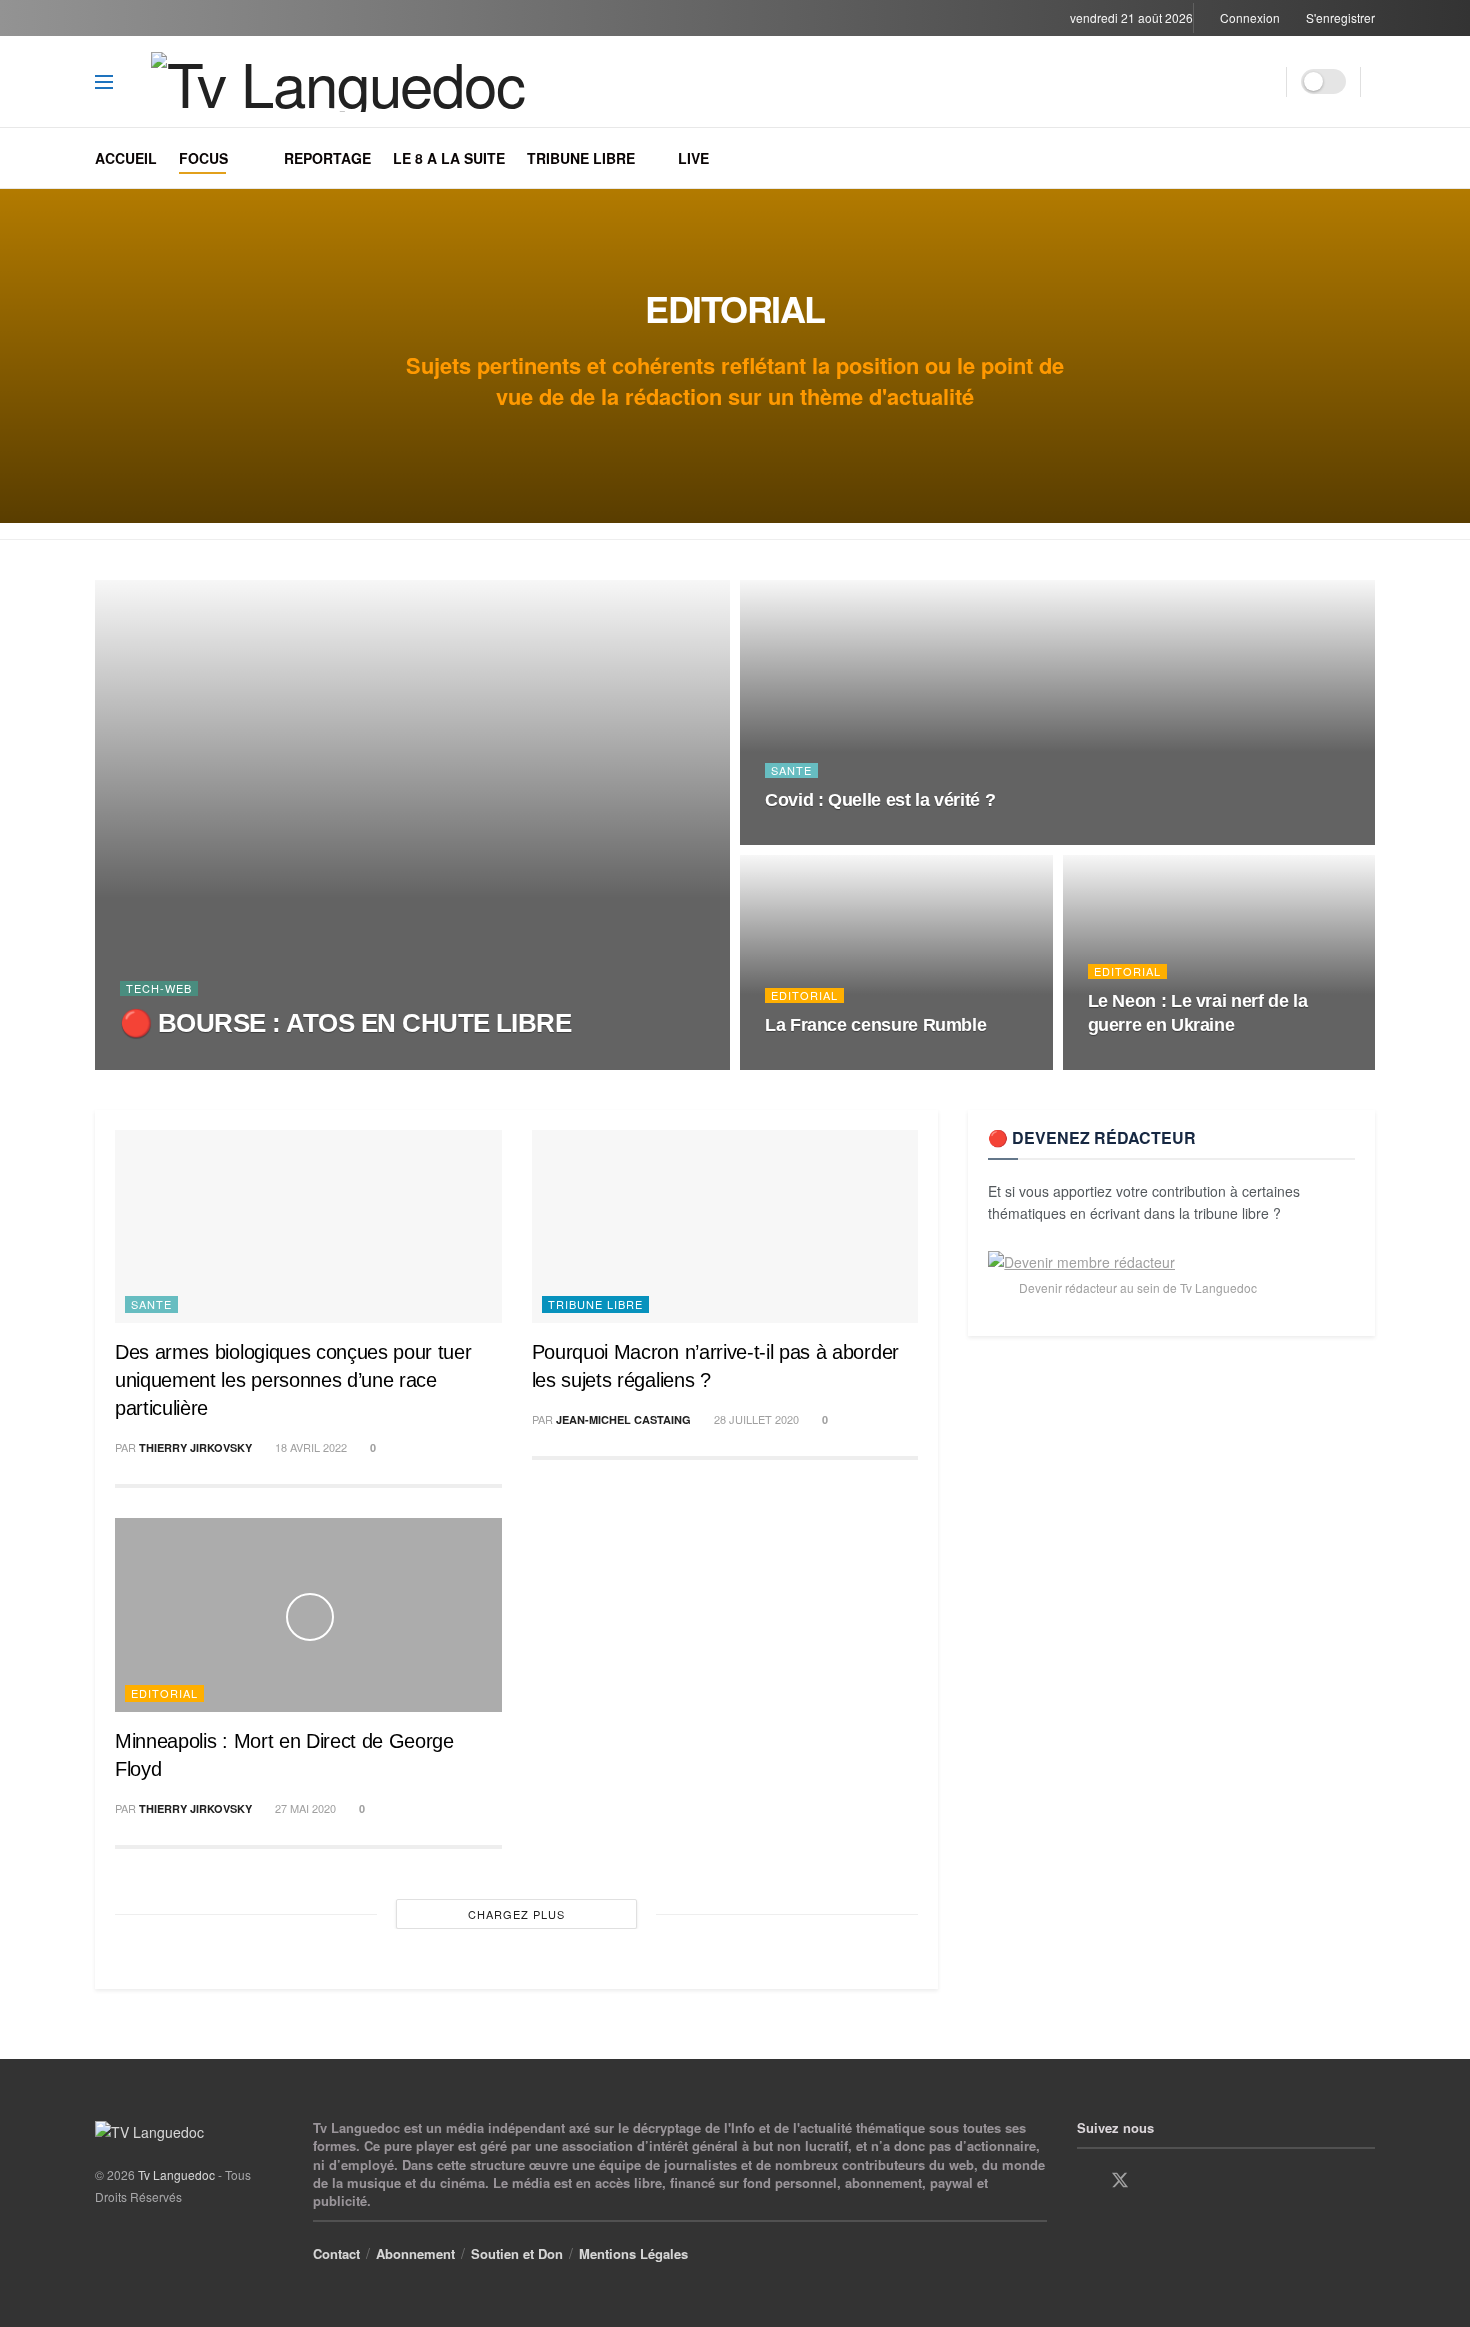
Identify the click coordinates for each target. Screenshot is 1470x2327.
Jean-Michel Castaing (623, 1419)
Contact (336, 2253)
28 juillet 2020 (755, 1419)
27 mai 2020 (304, 1808)
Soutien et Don (517, 2253)
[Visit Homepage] (358, 82)
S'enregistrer (1339, 17)
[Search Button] (1264, 82)
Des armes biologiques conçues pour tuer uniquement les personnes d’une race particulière (293, 1380)
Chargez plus (516, 1914)
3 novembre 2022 (824, 1063)
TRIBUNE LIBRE (581, 158)
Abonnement (415, 2253)
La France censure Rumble (875, 1025)
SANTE (791, 770)
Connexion (1248, 17)
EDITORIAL (804, 995)
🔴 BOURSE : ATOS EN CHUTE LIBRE (345, 1023)
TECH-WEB (159, 988)
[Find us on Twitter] (1120, 2180)
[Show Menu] (104, 82)
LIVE (693, 158)
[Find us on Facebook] (1084, 2181)
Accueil (126, 158)
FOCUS (203, 158)
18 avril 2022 (309, 1447)
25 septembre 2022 (1152, 1063)
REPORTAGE (327, 158)
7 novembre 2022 (824, 838)
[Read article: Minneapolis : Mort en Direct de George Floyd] (308, 1614)
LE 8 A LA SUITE (449, 158)
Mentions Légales (633, 2253)
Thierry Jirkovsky (195, 1447)
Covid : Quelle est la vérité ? (880, 800)
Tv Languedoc (188, 1062)
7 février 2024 (296, 1062)
